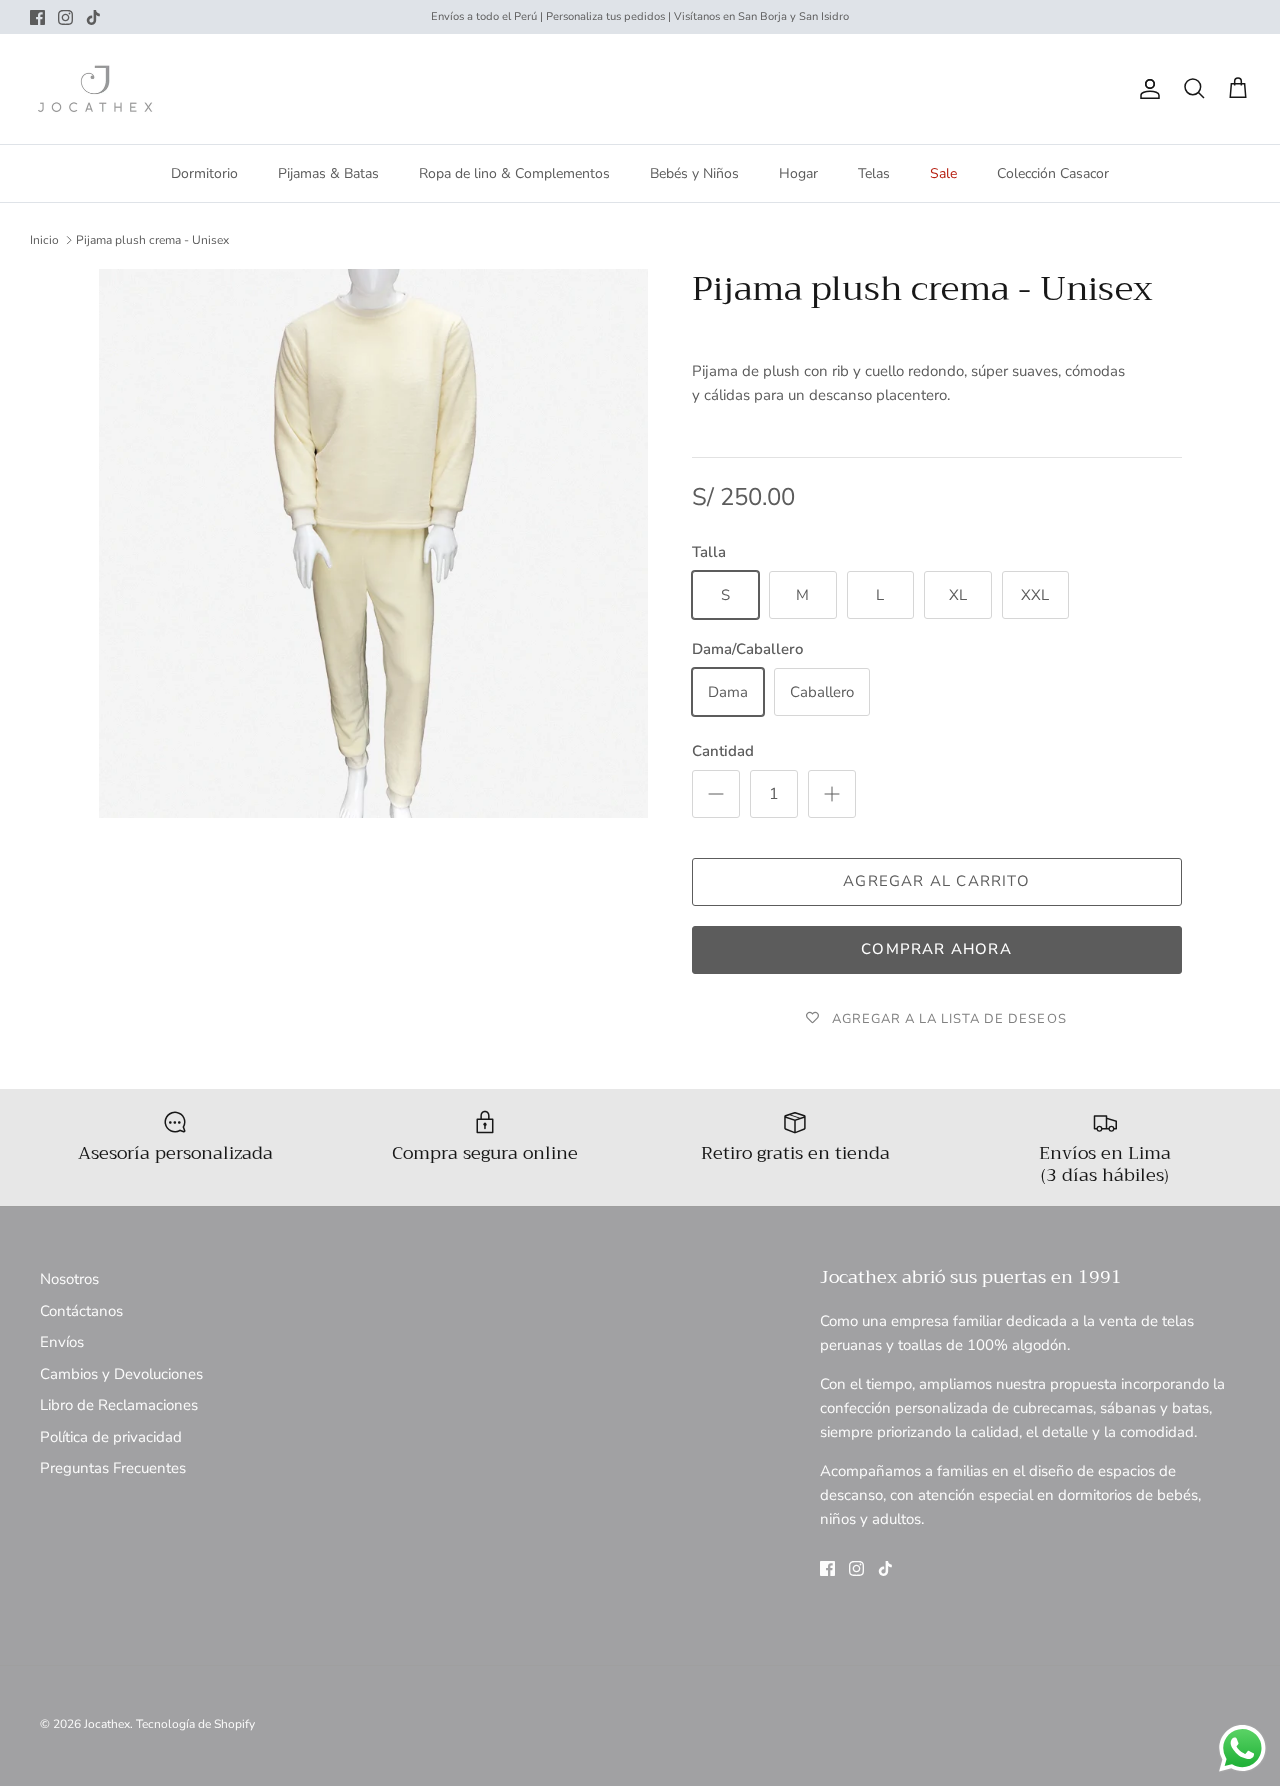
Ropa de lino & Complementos (514, 173)
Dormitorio (204, 173)
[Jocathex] (95, 89)
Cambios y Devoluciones (121, 1374)
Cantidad (723, 751)
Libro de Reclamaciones (119, 1405)
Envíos (62, 1342)
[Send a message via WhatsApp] (1242, 1748)
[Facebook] (37, 17)
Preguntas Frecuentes (113, 1468)
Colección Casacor (1053, 173)
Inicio (44, 240)
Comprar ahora (936, 949)
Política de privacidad (111, 1437)
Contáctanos (81, 1311)
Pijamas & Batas (328, 173)
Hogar (798, 173)
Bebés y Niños (694, 173)
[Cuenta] (1146, 89)
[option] (373, 543)
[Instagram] (65, 17)
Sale (943, 173)
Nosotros (69, 1279)
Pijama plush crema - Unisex (152, 240)
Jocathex (107, 1724)
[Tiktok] (93, 17)
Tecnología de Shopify (195, 1724)
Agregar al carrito (936, 881)
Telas (874, 173)
